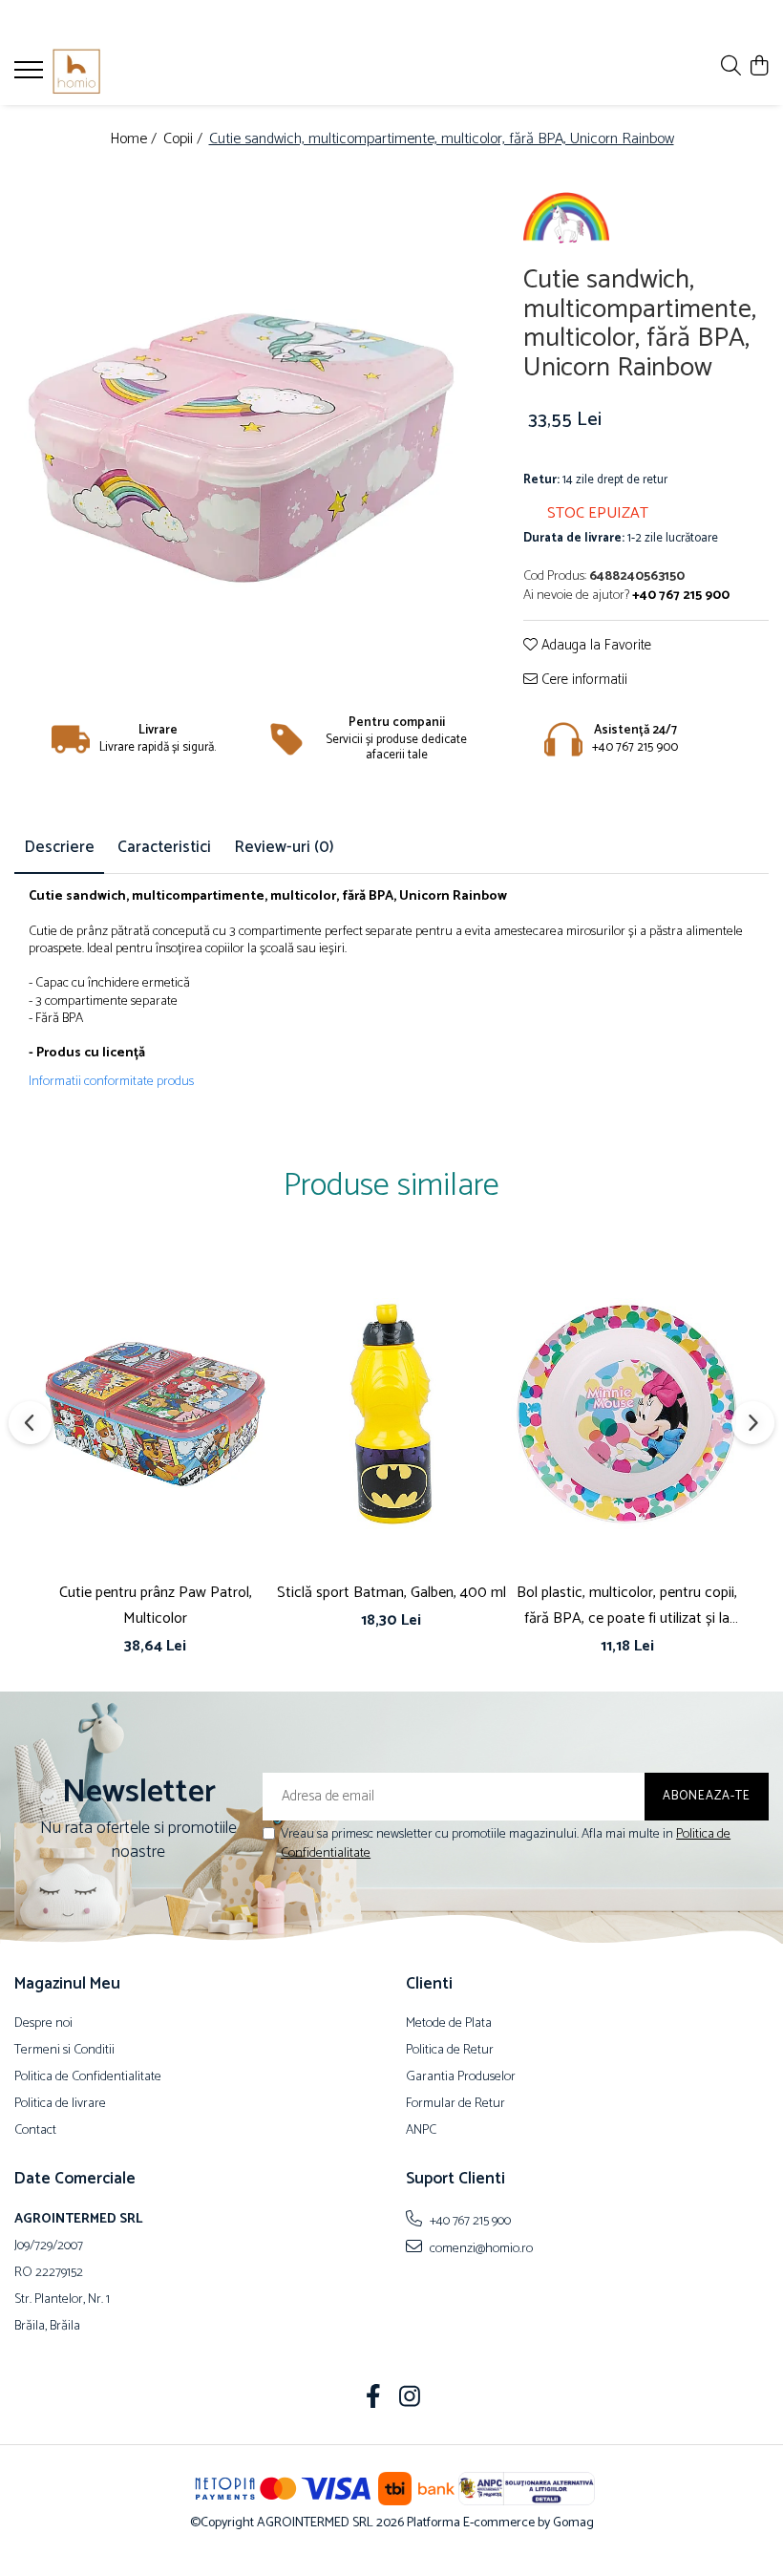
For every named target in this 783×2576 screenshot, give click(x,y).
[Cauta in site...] (731, 67)
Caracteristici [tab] (164, 847)
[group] (242, 401)
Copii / (185, 140)
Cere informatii (582, 681)
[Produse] (31, 75)
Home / (135, 140)
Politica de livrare (60, 2104)
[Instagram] (410, 2399)
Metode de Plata (449, 2024)
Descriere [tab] (59, 847)
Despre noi (43, 2024)
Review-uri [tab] (284, 847)
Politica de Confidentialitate (88, 2077)
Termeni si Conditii (64, 2051)
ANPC (421, 2131)
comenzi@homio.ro (480, 2248)
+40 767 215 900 (469, 2221)
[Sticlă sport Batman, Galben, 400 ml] (391, 1414)
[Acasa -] (129, 72)
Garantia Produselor (461, 2077)
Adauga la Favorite (594, 646)
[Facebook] (374, 2399)
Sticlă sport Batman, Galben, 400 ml (391, 1593)
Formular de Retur (455, 2104)
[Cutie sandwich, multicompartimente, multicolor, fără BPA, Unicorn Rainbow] (242, 401)
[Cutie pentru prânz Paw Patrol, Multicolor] (155, 1414)
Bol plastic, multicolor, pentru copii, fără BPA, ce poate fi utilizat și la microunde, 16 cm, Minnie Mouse (627, 1606)
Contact (35, 2131)
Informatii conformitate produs (111, 1082)
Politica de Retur (450, 2051)
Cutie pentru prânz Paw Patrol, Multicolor (156, 1606)
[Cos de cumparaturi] (759, 67)
